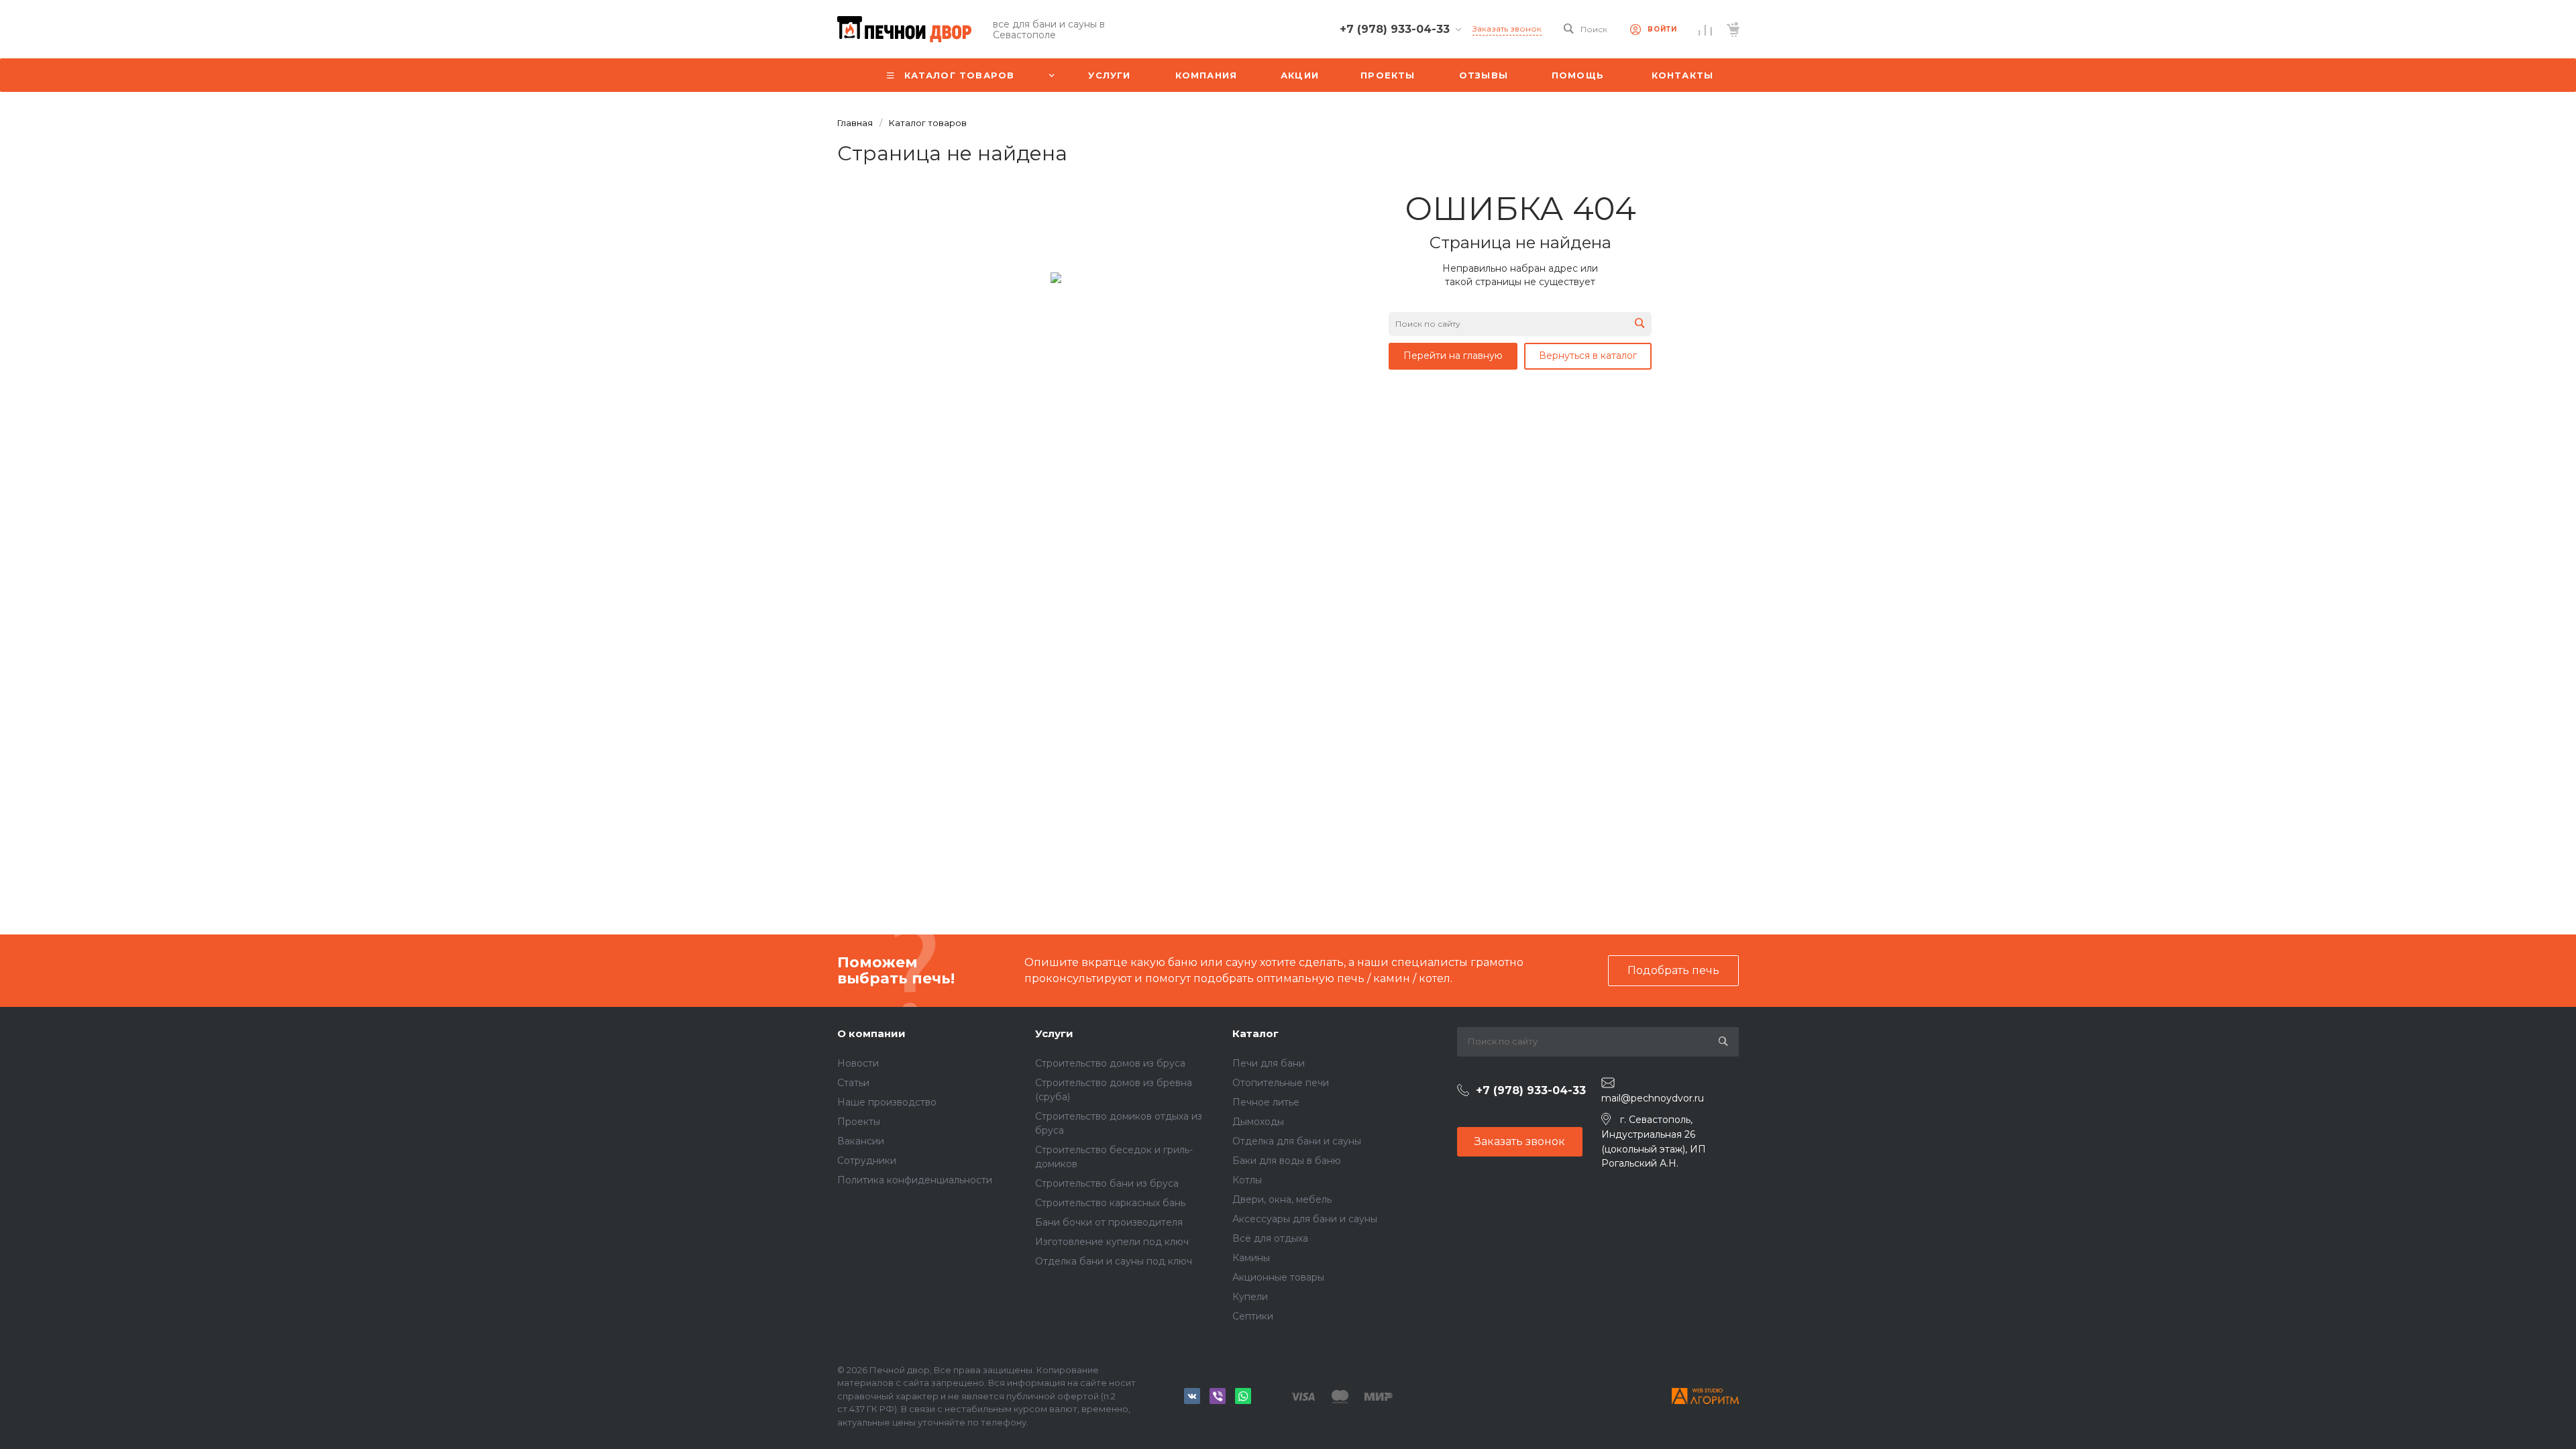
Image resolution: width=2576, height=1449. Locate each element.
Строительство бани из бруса (1107, 1183)
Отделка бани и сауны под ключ (1114, 1261)
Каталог (1255, 1033)
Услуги (1054, 1033)
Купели (1250, 1297)
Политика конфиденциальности (915, 1180)
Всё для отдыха (1270, 1238)
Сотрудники (867, 1161)
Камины (1251, 1258)
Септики (1253, 1316)
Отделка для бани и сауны (1297, 1141)
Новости (858, 1063)
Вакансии (861, 1141)
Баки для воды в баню (1287, 1161)
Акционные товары (1278, 1277)
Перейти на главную (1453, 356)
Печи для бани (1269, 1063)
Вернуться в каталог (1588, 356)
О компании (871, 1033)
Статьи (853, 1083)
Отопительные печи (1281, 1083)
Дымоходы (1258, 1122)
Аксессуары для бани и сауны (1305, 1219)
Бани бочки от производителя (1109, 1222)
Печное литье (1266, 1102)
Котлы (1247, 1180)
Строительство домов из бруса (1110, 1063)
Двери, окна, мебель (1282, 1199)
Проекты (859, 1122)
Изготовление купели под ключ (1112, 1242)
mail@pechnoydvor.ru (1653, 1098)
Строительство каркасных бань (1110, 1203)
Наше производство (887, 1102)
